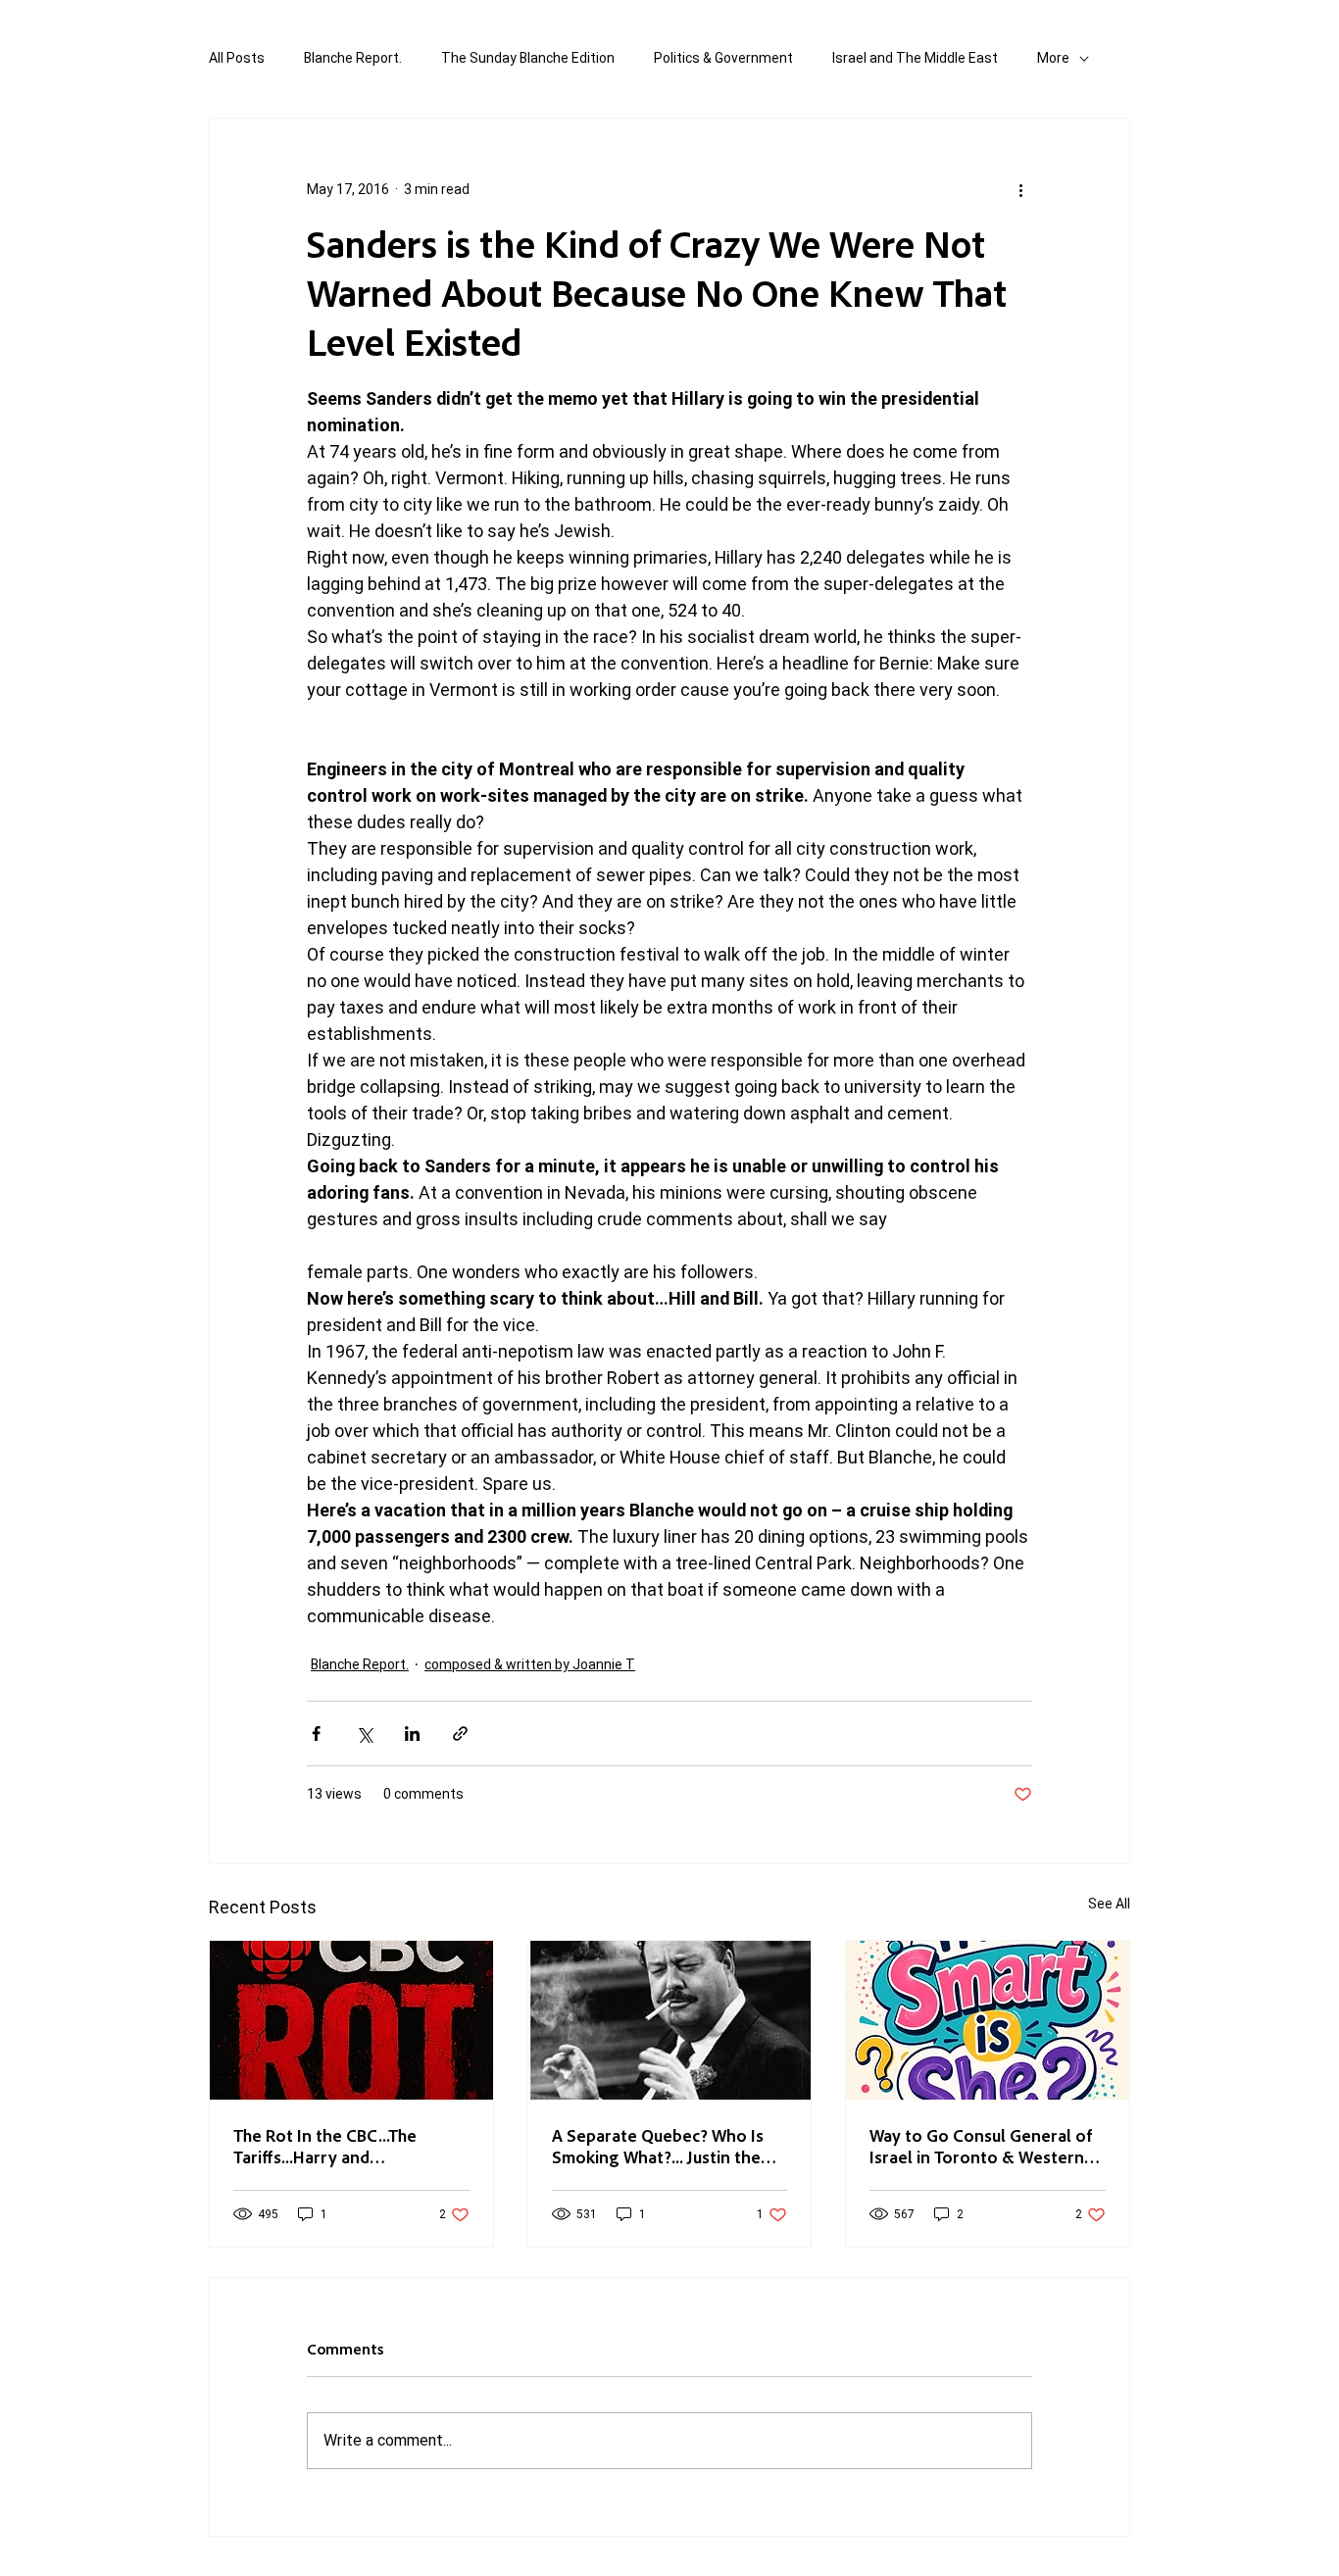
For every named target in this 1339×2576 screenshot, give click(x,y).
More (1053, 58)
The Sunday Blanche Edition (528, 58)
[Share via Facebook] (316, 1734)
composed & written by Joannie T (530, 1664)
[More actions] (1020, 189)
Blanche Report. (353, 58)
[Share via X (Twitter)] (364, 1734)
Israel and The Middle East (915, 58)
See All (1109, 1904)
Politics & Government (723, 58)
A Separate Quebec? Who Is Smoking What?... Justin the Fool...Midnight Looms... (658, 2146)
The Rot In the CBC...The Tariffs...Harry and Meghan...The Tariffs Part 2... (341, 2146)
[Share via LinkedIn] (412, 1734)
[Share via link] (460, 1734)
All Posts (237, 58)
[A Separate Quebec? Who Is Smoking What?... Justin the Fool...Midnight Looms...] (670, 2020)
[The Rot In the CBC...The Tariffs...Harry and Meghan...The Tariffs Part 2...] (351, 2020)
